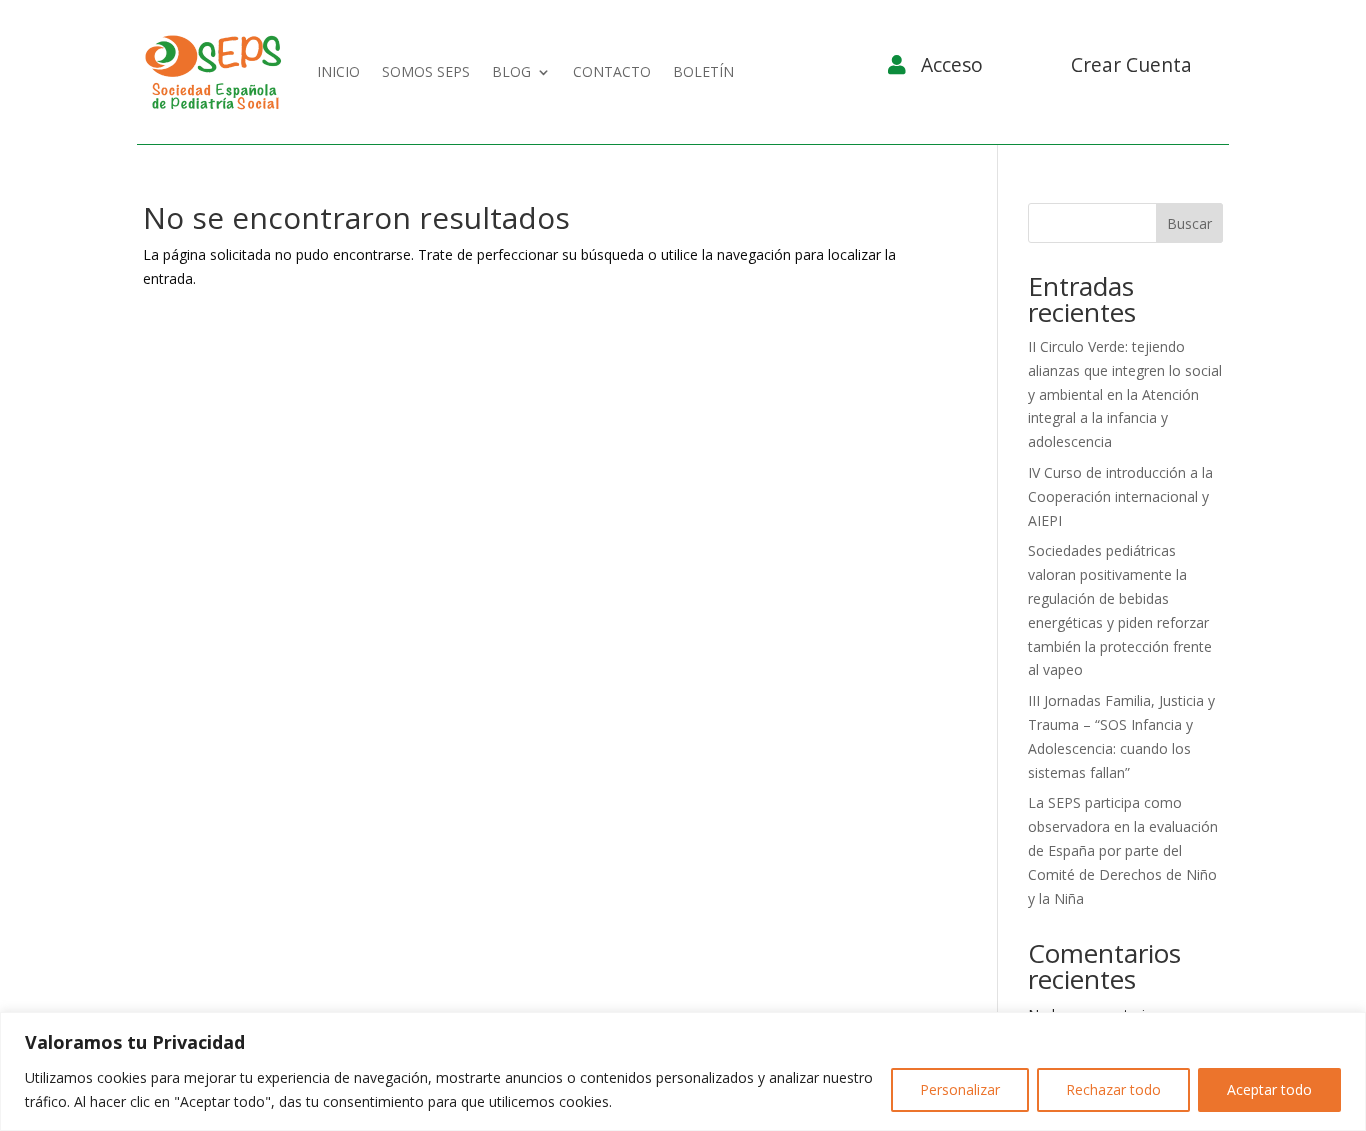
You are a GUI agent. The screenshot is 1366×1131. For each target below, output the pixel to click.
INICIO (338, 71)
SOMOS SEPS (426, 71)
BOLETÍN (703, 71)
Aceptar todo (1269, 1089)
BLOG (511, 71)
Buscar (1189, 223)
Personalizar (960, 1089)
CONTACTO (612, 71)
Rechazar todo (1113, 1089)
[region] (683, 1071)
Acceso (952, 64)
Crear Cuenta (1131, 64)
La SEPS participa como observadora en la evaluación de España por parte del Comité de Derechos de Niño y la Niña (1123, 850)
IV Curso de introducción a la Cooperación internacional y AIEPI (1120, 496)
